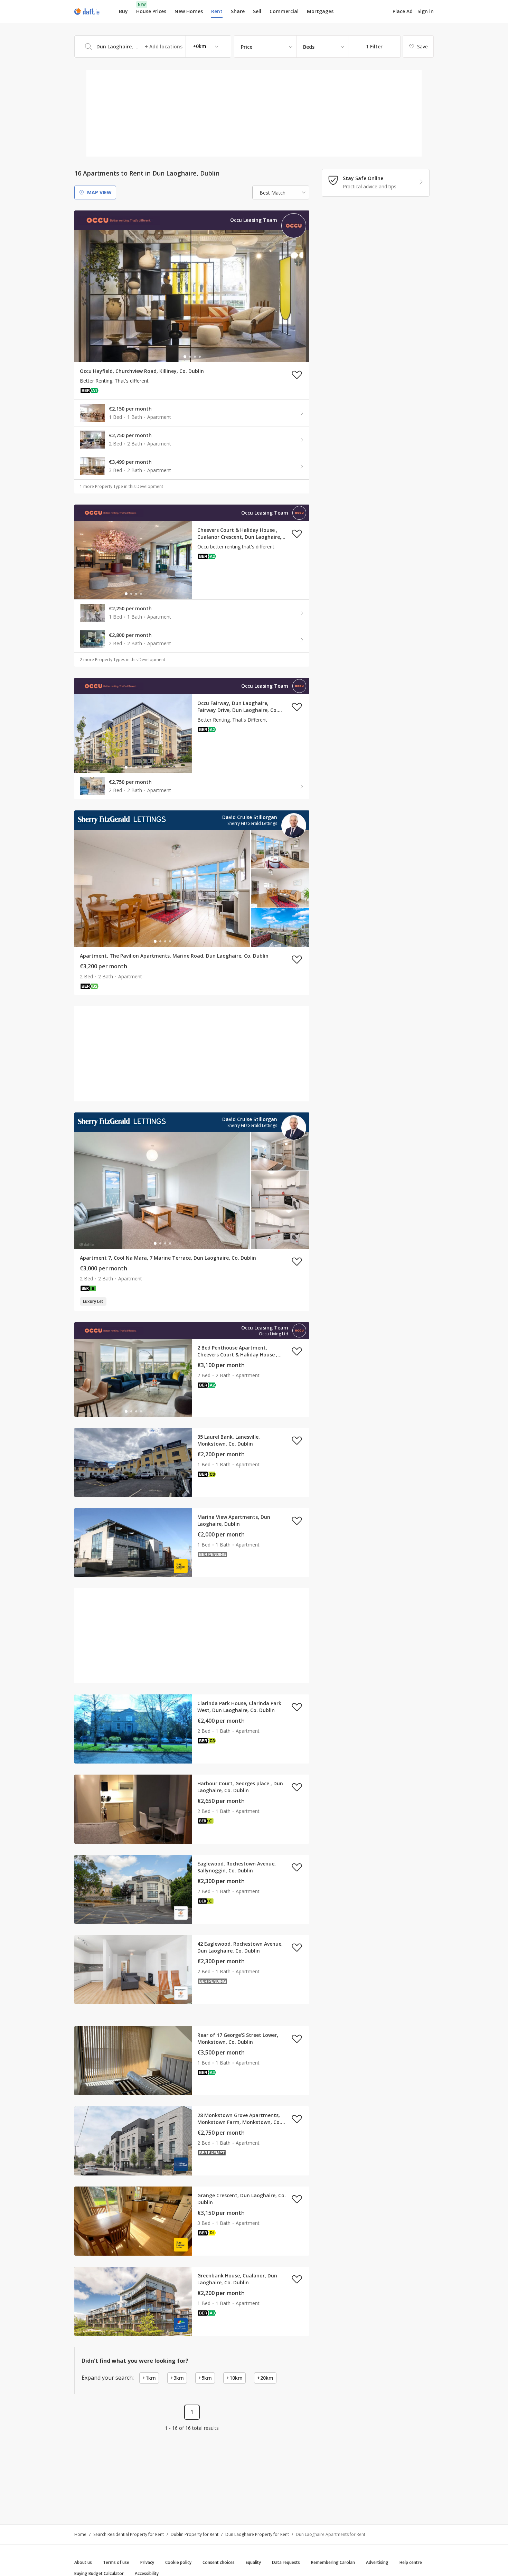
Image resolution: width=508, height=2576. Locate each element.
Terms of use (116, 2562)
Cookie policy (178, 2562)
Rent (217, 11)
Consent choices (219, 2562)
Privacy (147, 2562)
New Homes (189, 11)
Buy (123, 11)
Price (247, 47)
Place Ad (403, 11)
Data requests (286, 2562)
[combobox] (153, 46)
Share (238, 11)
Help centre (411, 2562)
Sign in (426, 11)
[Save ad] (297, 375)
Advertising (377, 2562)
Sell (257, 11)
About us (83, 2562)
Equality (253, 2562)
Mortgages (320, 11)
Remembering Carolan (333, 2562)
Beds (309, 47)
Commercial (284, 11)
